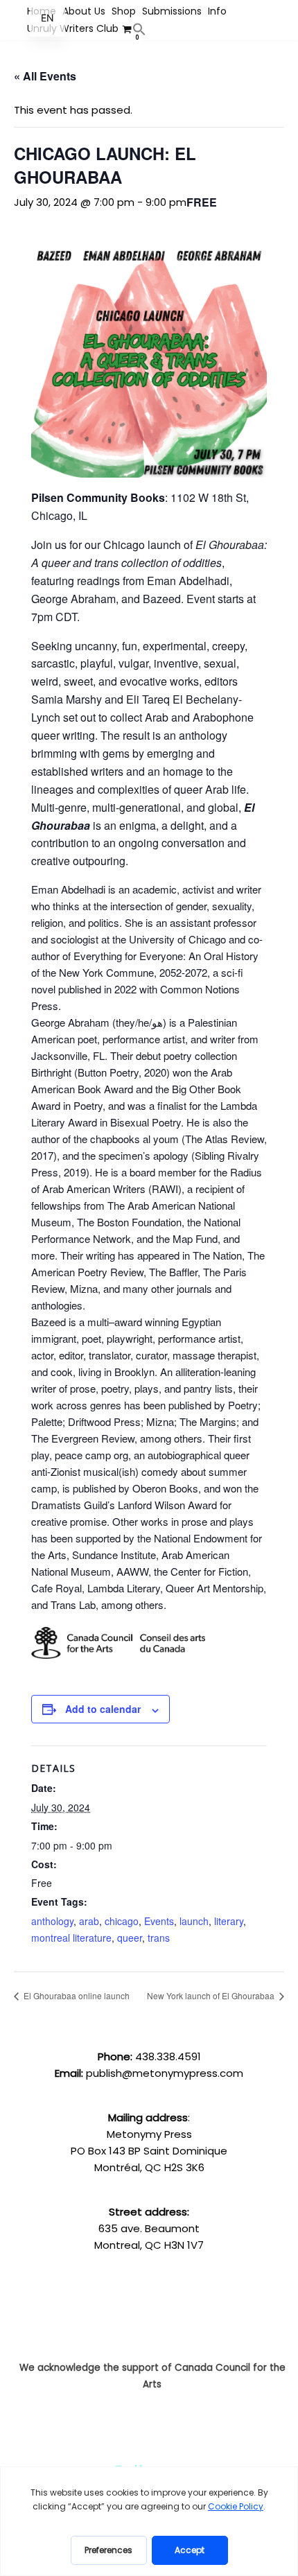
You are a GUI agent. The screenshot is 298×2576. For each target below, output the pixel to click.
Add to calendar (103, 1709)
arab (89, 1921)
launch (194, 1921)
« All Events (45, 76)
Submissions (172, 11)
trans (159, 1938)
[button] (139, 29)
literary (229, 1921)
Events (159, 1921)
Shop (124, 11)
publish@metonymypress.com (165, 2073)
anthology (52, 1921)
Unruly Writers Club (73, 28)
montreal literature (71, 1938)
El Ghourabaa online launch (76, 1995)
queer (130, 1938)
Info (217, 11)
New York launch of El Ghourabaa (212, 1995)
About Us (84, 11)
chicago (122, 1921)
